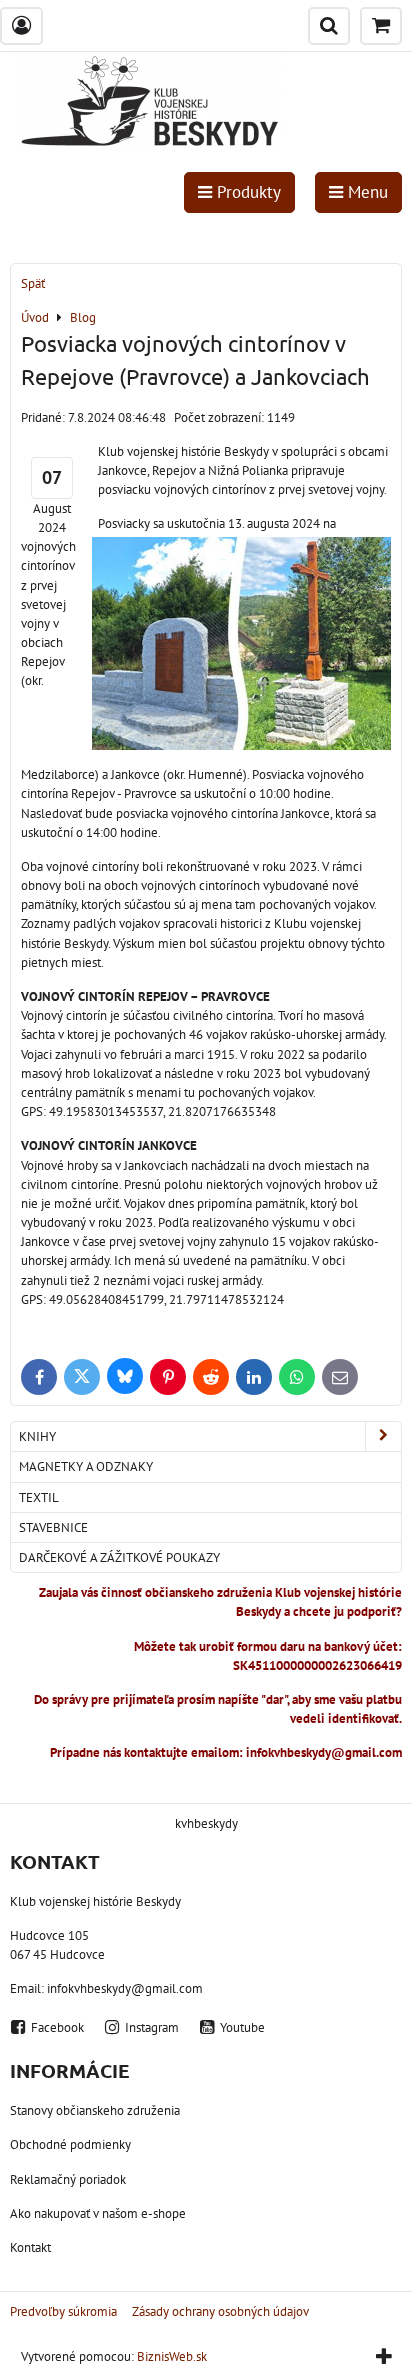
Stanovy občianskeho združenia (95, 2110)
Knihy (37, 1436)
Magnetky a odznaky (86, 1466)
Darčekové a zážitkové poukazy (119, 1557)
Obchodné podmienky (70, 2144)
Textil (39, 1497)
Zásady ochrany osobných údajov (220, 2311)
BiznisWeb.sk (172, 2356)
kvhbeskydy (206, 1823)
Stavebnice (53, 1527)
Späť (33, 283)
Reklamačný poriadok (68, 2179)
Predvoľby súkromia (63, 2311)
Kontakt (30, 2247)
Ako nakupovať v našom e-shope (98, 2213)
